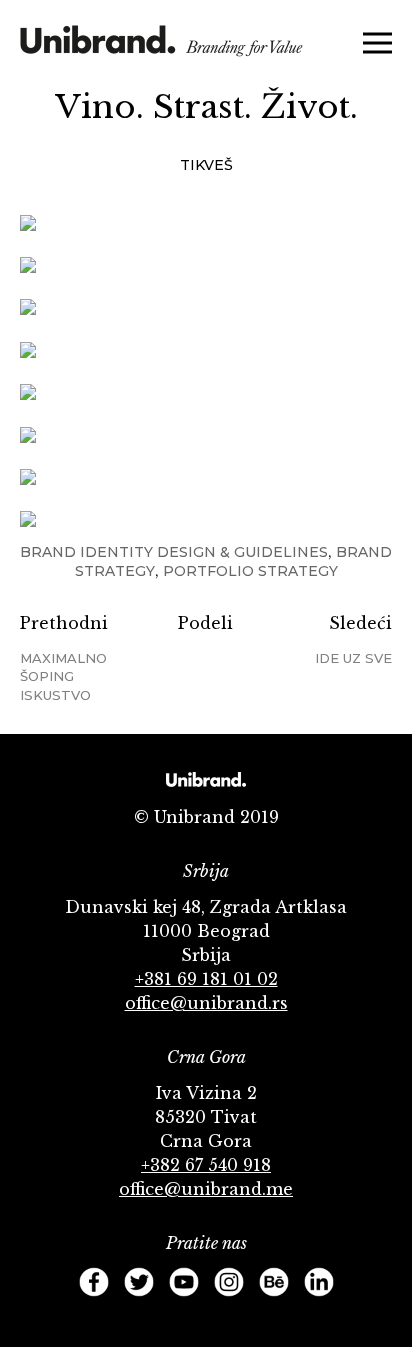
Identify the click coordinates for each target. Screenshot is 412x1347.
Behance (274, 1282)
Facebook (94, 1282)
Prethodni (64, 658)
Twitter (139, 1282)
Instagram (229, 1282)
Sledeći (353, 639)
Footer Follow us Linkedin (319, 1282)
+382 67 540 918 (206, 1165)
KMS (161, 47)
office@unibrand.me (206, 1189)
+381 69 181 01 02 (206, 979)
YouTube (184, 1282)
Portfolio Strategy (250, 571)
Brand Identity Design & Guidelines (174, 552)
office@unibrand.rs (206, 1003)
